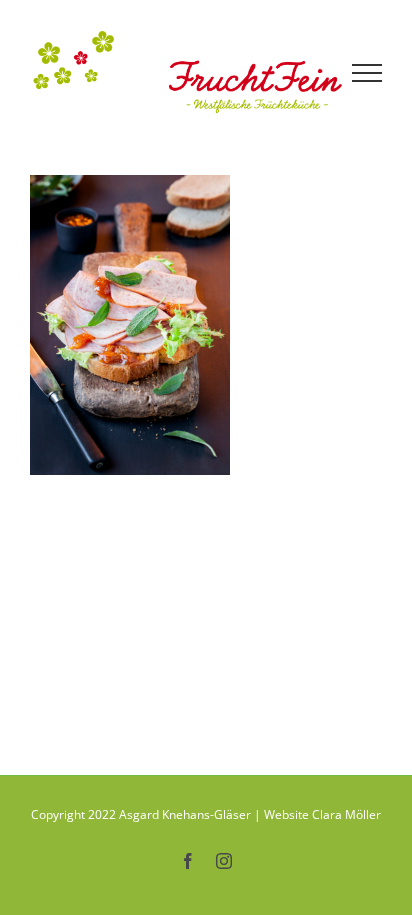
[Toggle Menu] (367, 73)
